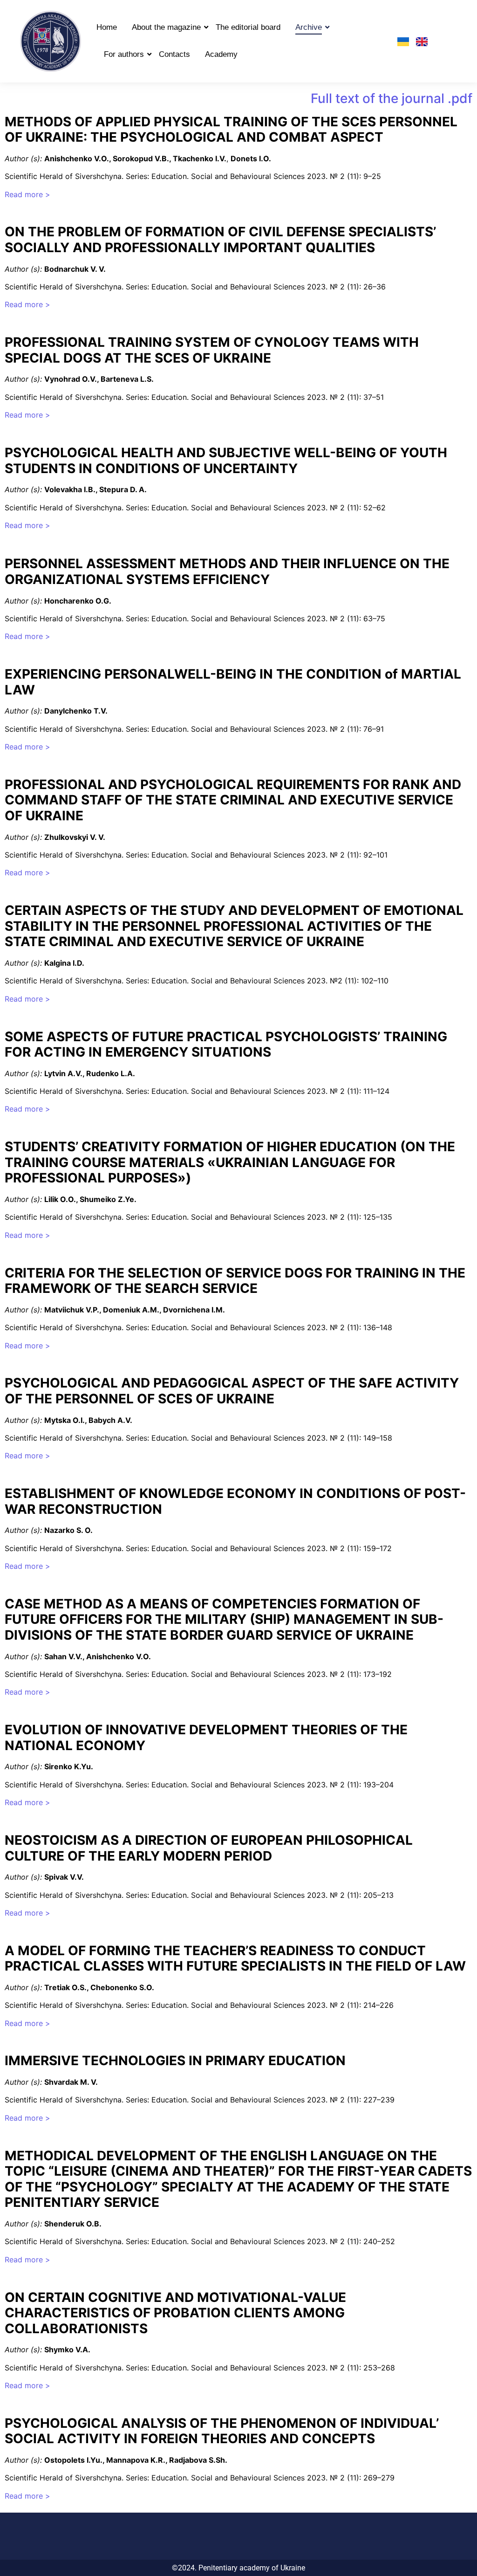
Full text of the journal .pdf (392, 98)
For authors (124, 54)
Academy (221, 54)
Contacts (174, 54)
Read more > (27, 194)
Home (107, 27)
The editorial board (248, 27)
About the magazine (166, 27)
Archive (309, 27)
